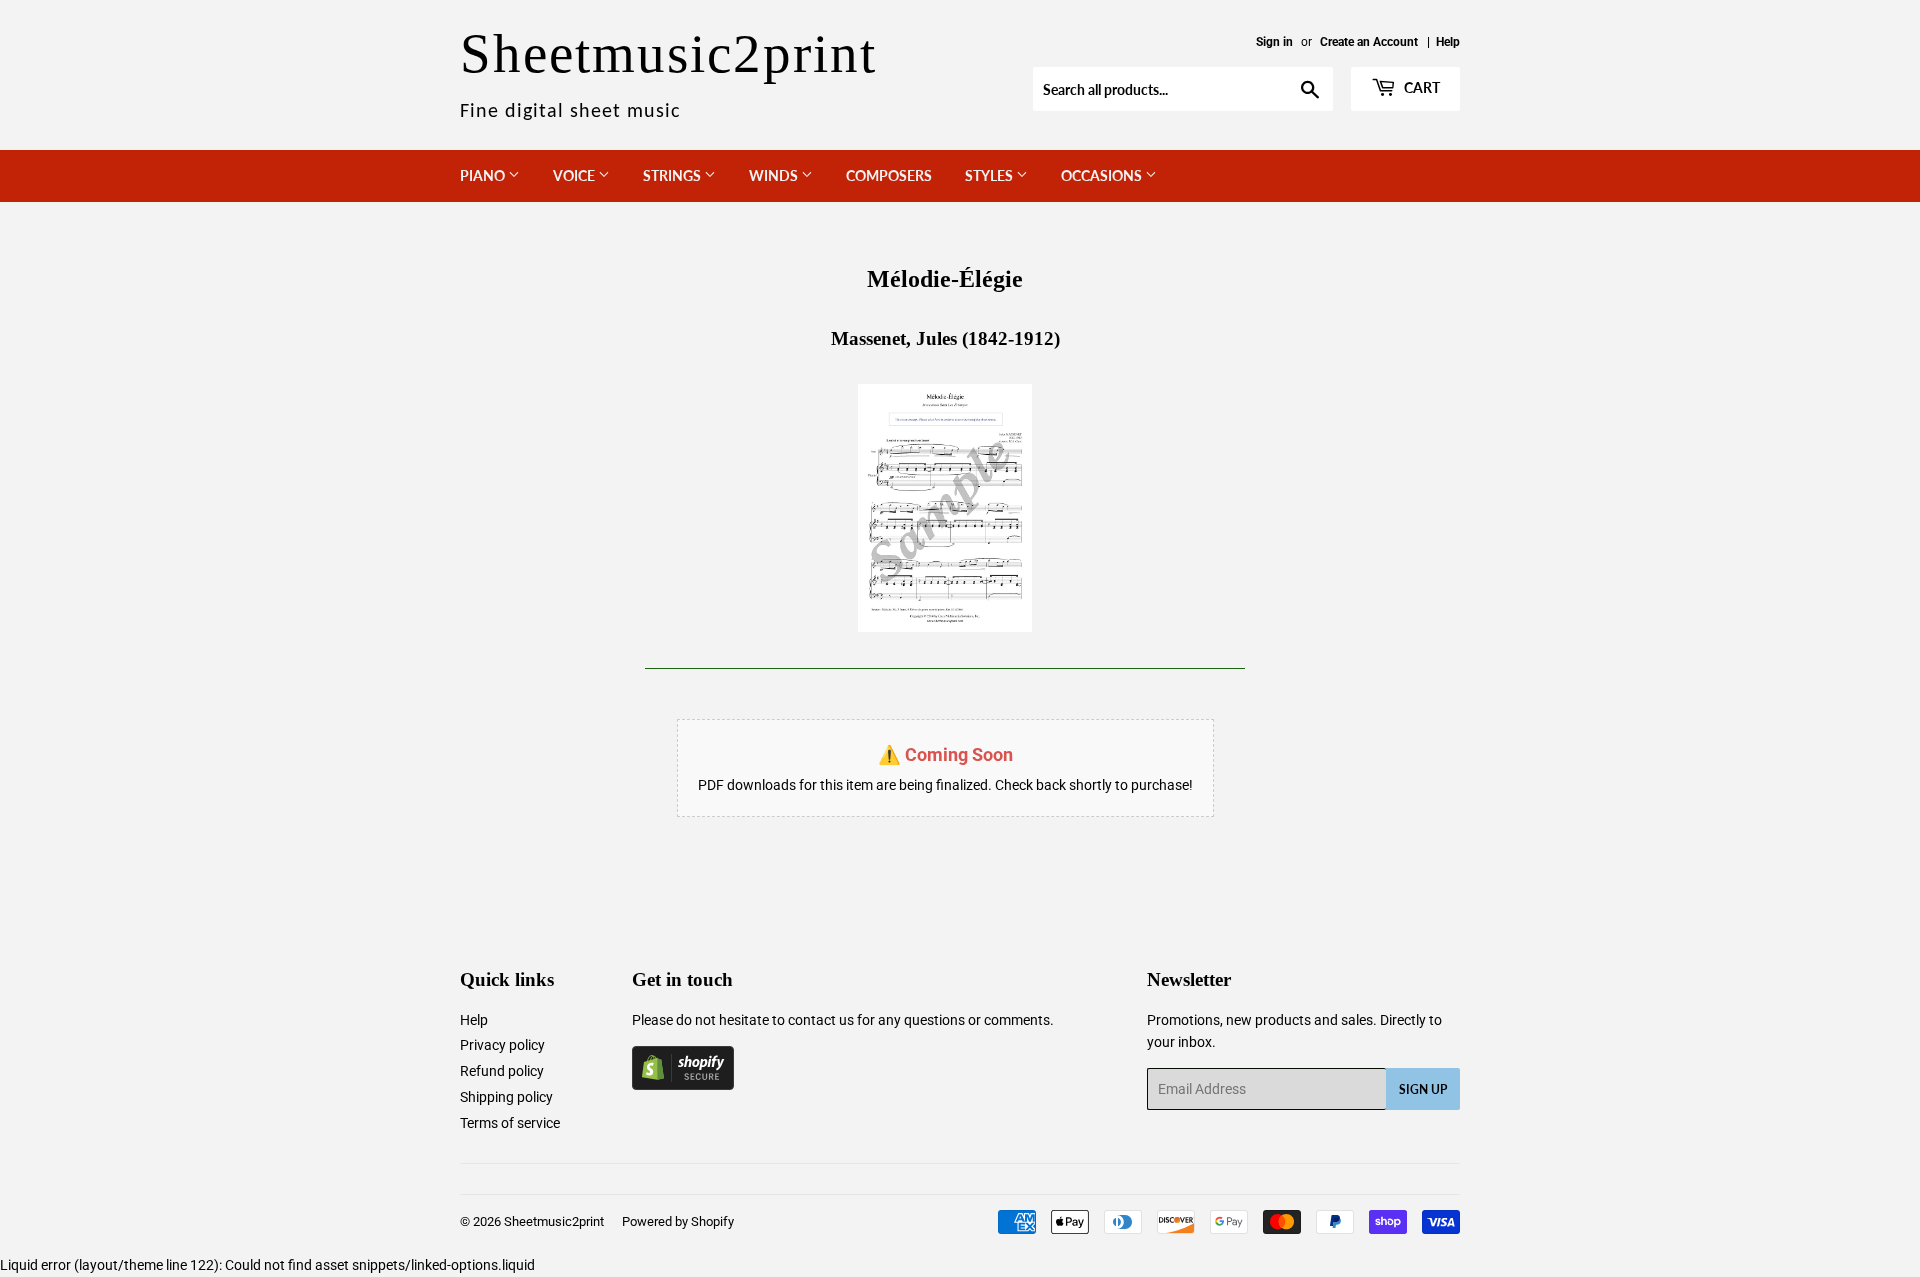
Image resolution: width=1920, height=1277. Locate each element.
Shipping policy (506, 1097)
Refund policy (502, 1071)
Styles (990, 175)
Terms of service (510, 1123)
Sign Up (1423, 1089)
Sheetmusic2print (554, 1221)
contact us (821, 1020)
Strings (673, 175)
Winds (775, 175)
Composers (889, 175)
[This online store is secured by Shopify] (683, 1085)
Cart (1420, 87)
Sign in (1274, 42)
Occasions (1103, 175)
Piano (484, 175)
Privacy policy (502, 1045)
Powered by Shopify (678, 1221)
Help (1448, 42)
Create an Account (1369, 42)
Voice (575, 175)
